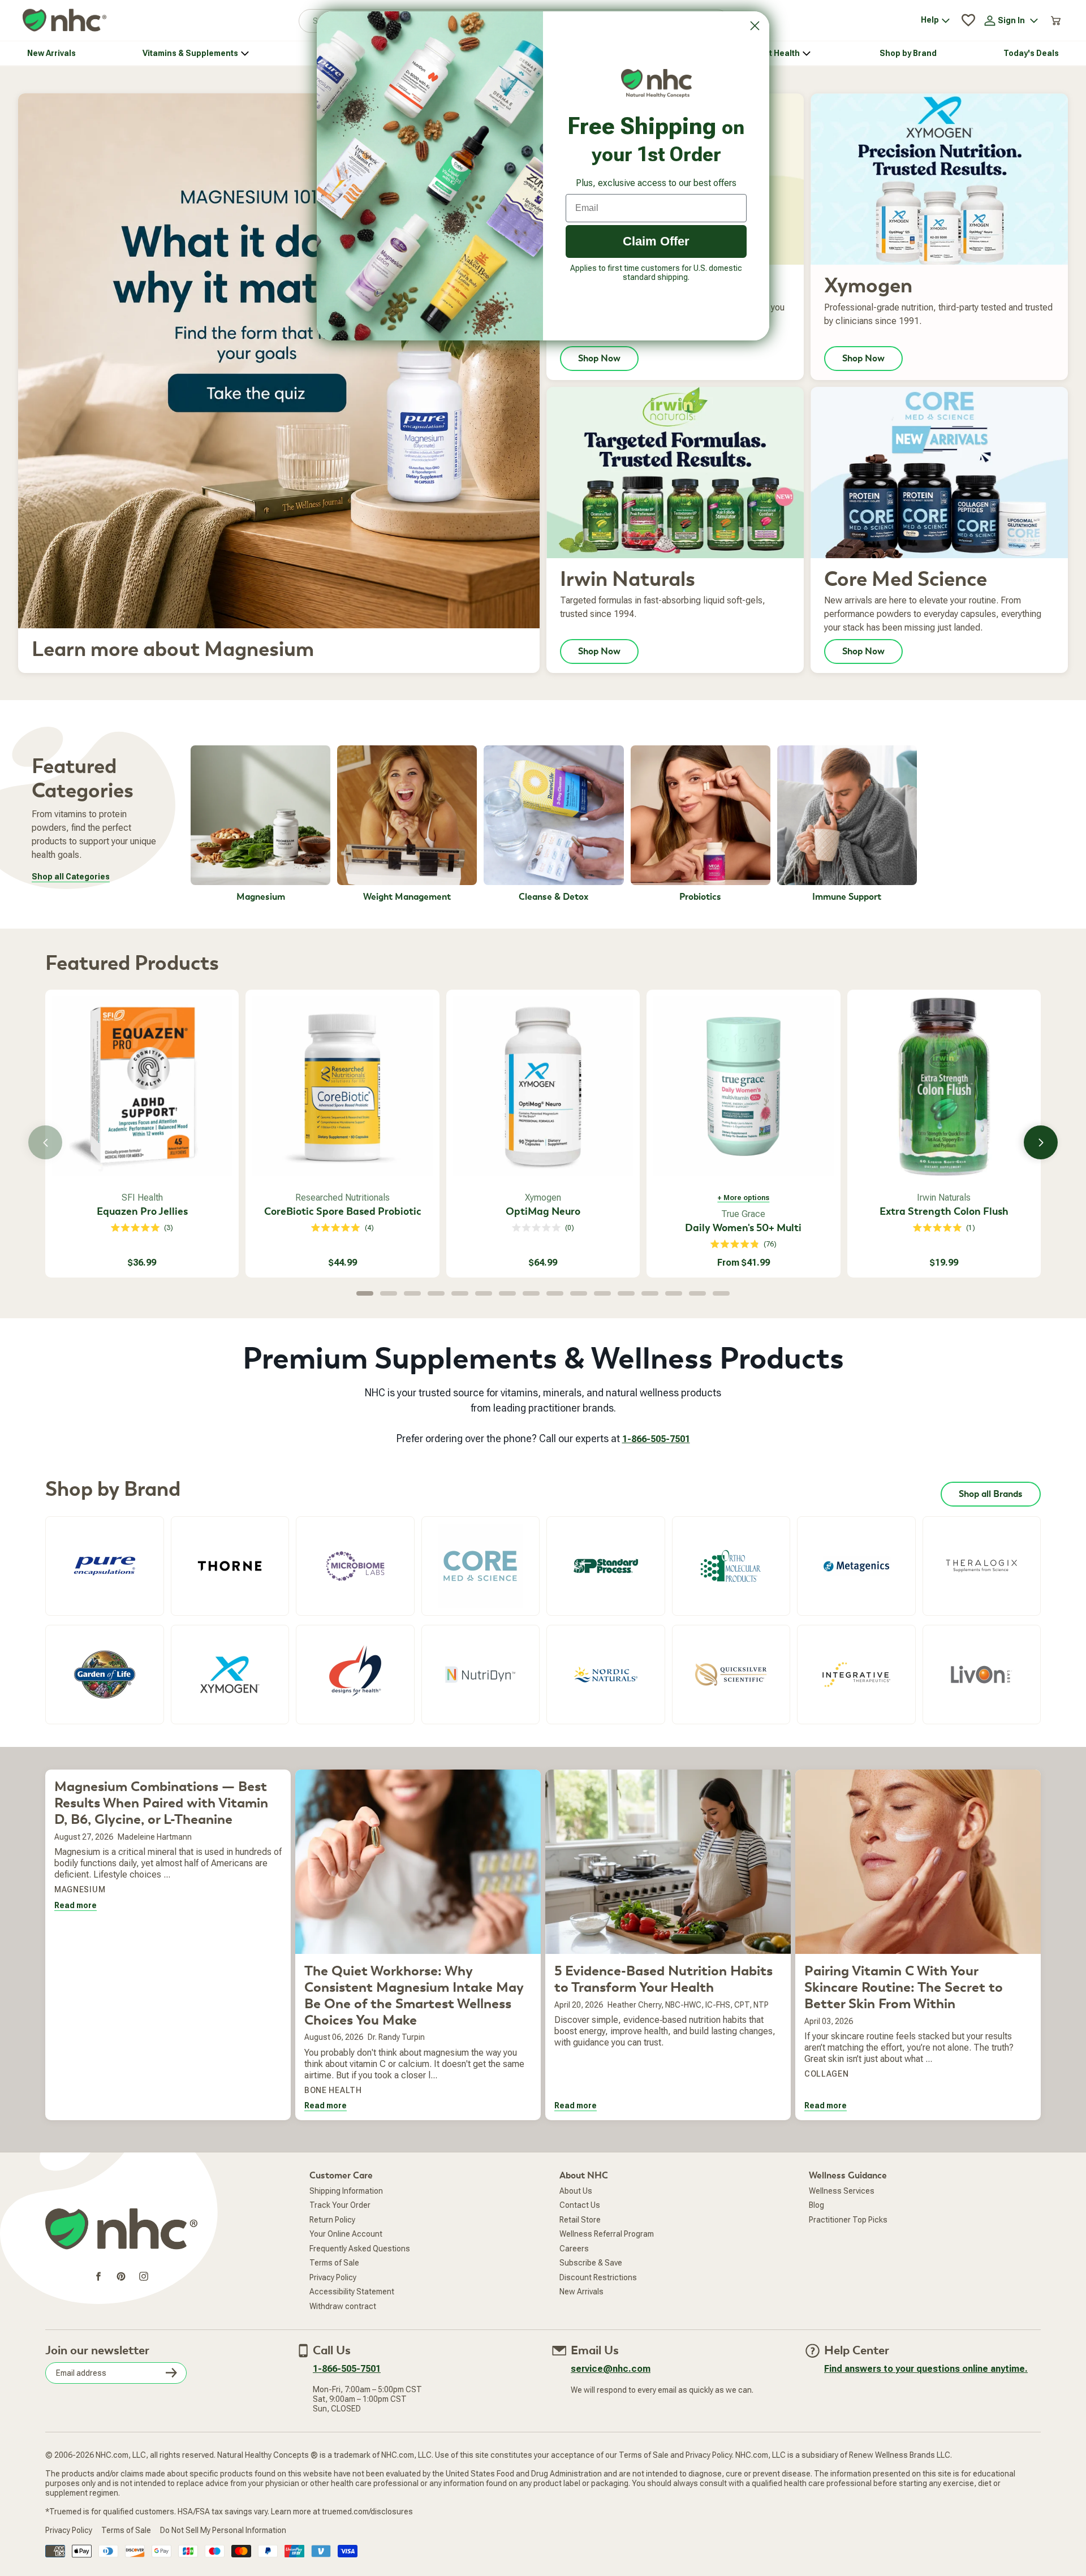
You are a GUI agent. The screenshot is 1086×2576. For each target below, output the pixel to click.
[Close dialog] (755, 26)
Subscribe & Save (591, 2263)
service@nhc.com (611, 2369)
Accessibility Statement (352, 2292)
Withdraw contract (343, 2306)
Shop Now (599, 359)
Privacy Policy (333, 2277)
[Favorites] (968, 20)
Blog (816, 2205)
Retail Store (580, 2220)
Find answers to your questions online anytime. (926, 2369)
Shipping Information (346, 2191)
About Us (576, 2191)
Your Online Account (346, 2234)
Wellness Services (842, 2191)
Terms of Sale (334, 2263)
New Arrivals (581, 2292)
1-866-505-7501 (656, 1439)
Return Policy (332, 2220)
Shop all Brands (991, 1494)
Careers (574, 2249)
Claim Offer (656, 241)
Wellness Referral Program (607, 2234)
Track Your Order (340, 2205)
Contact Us (580, 2205)
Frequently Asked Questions (360, 2249)
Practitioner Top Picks (848, 2220)
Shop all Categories (71, 877)
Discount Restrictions (598, 2277)
